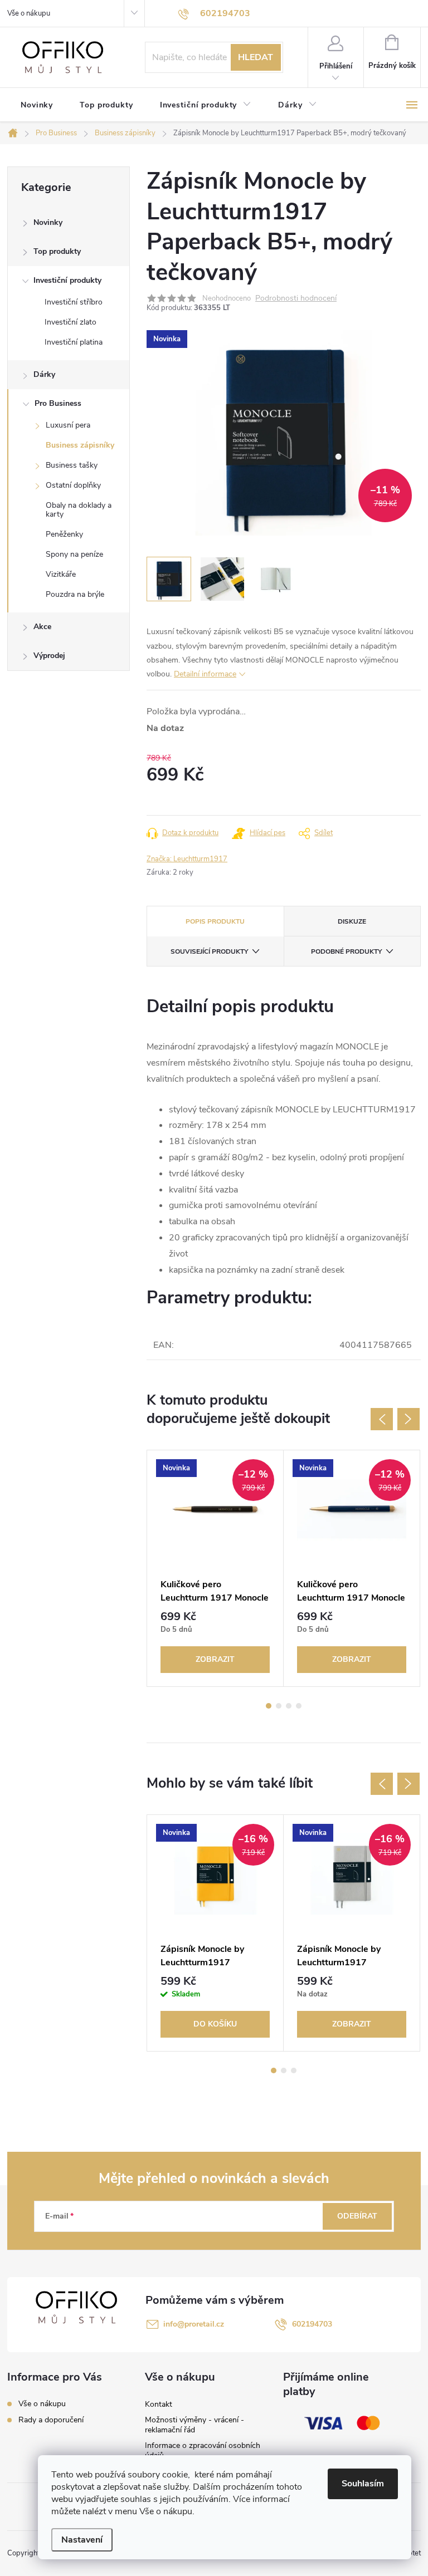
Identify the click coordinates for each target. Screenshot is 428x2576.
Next (408, 1419)
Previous (382, 1419)
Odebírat (357, 2216)
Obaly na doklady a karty (79, 510)
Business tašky (72, 465)
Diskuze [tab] (352, 921)
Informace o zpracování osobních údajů (203, 2450)
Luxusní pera (68, 425)
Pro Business (58, 403)
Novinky (48, 222)
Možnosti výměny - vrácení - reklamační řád (194, 2425)
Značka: (187, 859)
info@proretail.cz (194, 2324)
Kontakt (159, 2404)
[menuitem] (37, 105)
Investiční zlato (70, 322)
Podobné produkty (346, 951)
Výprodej (49, 656)
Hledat (256, 57)
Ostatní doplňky (73, 485)
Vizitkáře (61, 574)
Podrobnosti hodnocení (296, 299)
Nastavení (82, 2540)
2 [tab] (279, 1706)
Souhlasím (363, 2484)
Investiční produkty (67, 280)
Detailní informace (205, 674)
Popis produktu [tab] (215, 921)
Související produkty (209, 951)
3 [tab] (289, 1706)
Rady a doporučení (51, 2420)
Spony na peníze (74, 554)
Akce (42, 627)
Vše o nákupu (29, 13)
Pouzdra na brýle (75, 594)
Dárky (44, 374)
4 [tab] (299, 1706)
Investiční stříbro (74, 302)
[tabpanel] (215, 1568)
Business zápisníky (80, 445)
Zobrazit (215, 1659)
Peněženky (64, 534)
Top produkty (57, 251)
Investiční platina (74, 342)
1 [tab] (269, 1706)
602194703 (312, 2324)
